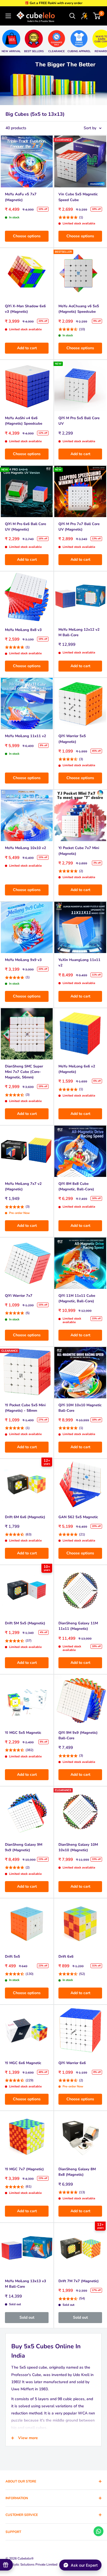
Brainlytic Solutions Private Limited (31, 2564)
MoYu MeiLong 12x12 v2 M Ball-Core (79, 632)
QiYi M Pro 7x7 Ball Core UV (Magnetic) (79, 527)
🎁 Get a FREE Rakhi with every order (54, 3)
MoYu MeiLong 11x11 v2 (26, 736)
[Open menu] (8, 16)
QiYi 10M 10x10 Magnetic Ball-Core (80, 1408)
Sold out (27, 2317)
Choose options (27, 236)
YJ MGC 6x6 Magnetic (23, 2063)
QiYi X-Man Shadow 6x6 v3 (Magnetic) (25, 309)
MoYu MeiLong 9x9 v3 (23, 960)
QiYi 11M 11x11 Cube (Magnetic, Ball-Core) (77, 1298)
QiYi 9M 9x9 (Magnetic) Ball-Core (78, 1735)
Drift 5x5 (12, 1957)
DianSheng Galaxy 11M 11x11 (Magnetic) (78, 1626)
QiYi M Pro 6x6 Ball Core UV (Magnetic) (26, 527)
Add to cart (27, 348)
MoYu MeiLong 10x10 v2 (26, 848)
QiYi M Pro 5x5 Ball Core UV (79, 421)
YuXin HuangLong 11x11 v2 (79, 963)
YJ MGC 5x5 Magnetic (23, 1733)
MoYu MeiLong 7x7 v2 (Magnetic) (23, 1186)
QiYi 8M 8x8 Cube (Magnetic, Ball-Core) (76, 1186)
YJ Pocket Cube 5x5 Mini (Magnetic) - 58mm (25, 1408)
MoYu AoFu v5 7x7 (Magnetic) (21, 197)
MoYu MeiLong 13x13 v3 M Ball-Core (26, 2284)
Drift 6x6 (66, 1957)
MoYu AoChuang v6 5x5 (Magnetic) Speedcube (79, 309)
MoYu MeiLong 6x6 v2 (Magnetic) (77, 1069)
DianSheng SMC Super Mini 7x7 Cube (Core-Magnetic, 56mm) (24, 1072)
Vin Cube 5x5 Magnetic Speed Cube (78, 197)
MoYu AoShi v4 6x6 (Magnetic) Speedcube (24, 421)
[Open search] (72, 16)
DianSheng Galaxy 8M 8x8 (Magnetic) (77, 2172)
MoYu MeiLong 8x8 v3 (23, 630)
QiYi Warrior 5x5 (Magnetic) (72, 739)
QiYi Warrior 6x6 (72, 2063)
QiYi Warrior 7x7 (19, 1296)
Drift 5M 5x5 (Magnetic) (25, 1623)
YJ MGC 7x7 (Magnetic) (24, 2169)
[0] (97, 16)
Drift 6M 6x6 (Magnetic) (25, 1517)
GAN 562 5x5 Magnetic (78, 1517)
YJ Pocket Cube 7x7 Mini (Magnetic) (79, 851)
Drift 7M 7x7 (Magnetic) (79, 2281)
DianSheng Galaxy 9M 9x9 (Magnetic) (24, 1847)
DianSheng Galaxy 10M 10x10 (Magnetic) (78, 1847)
